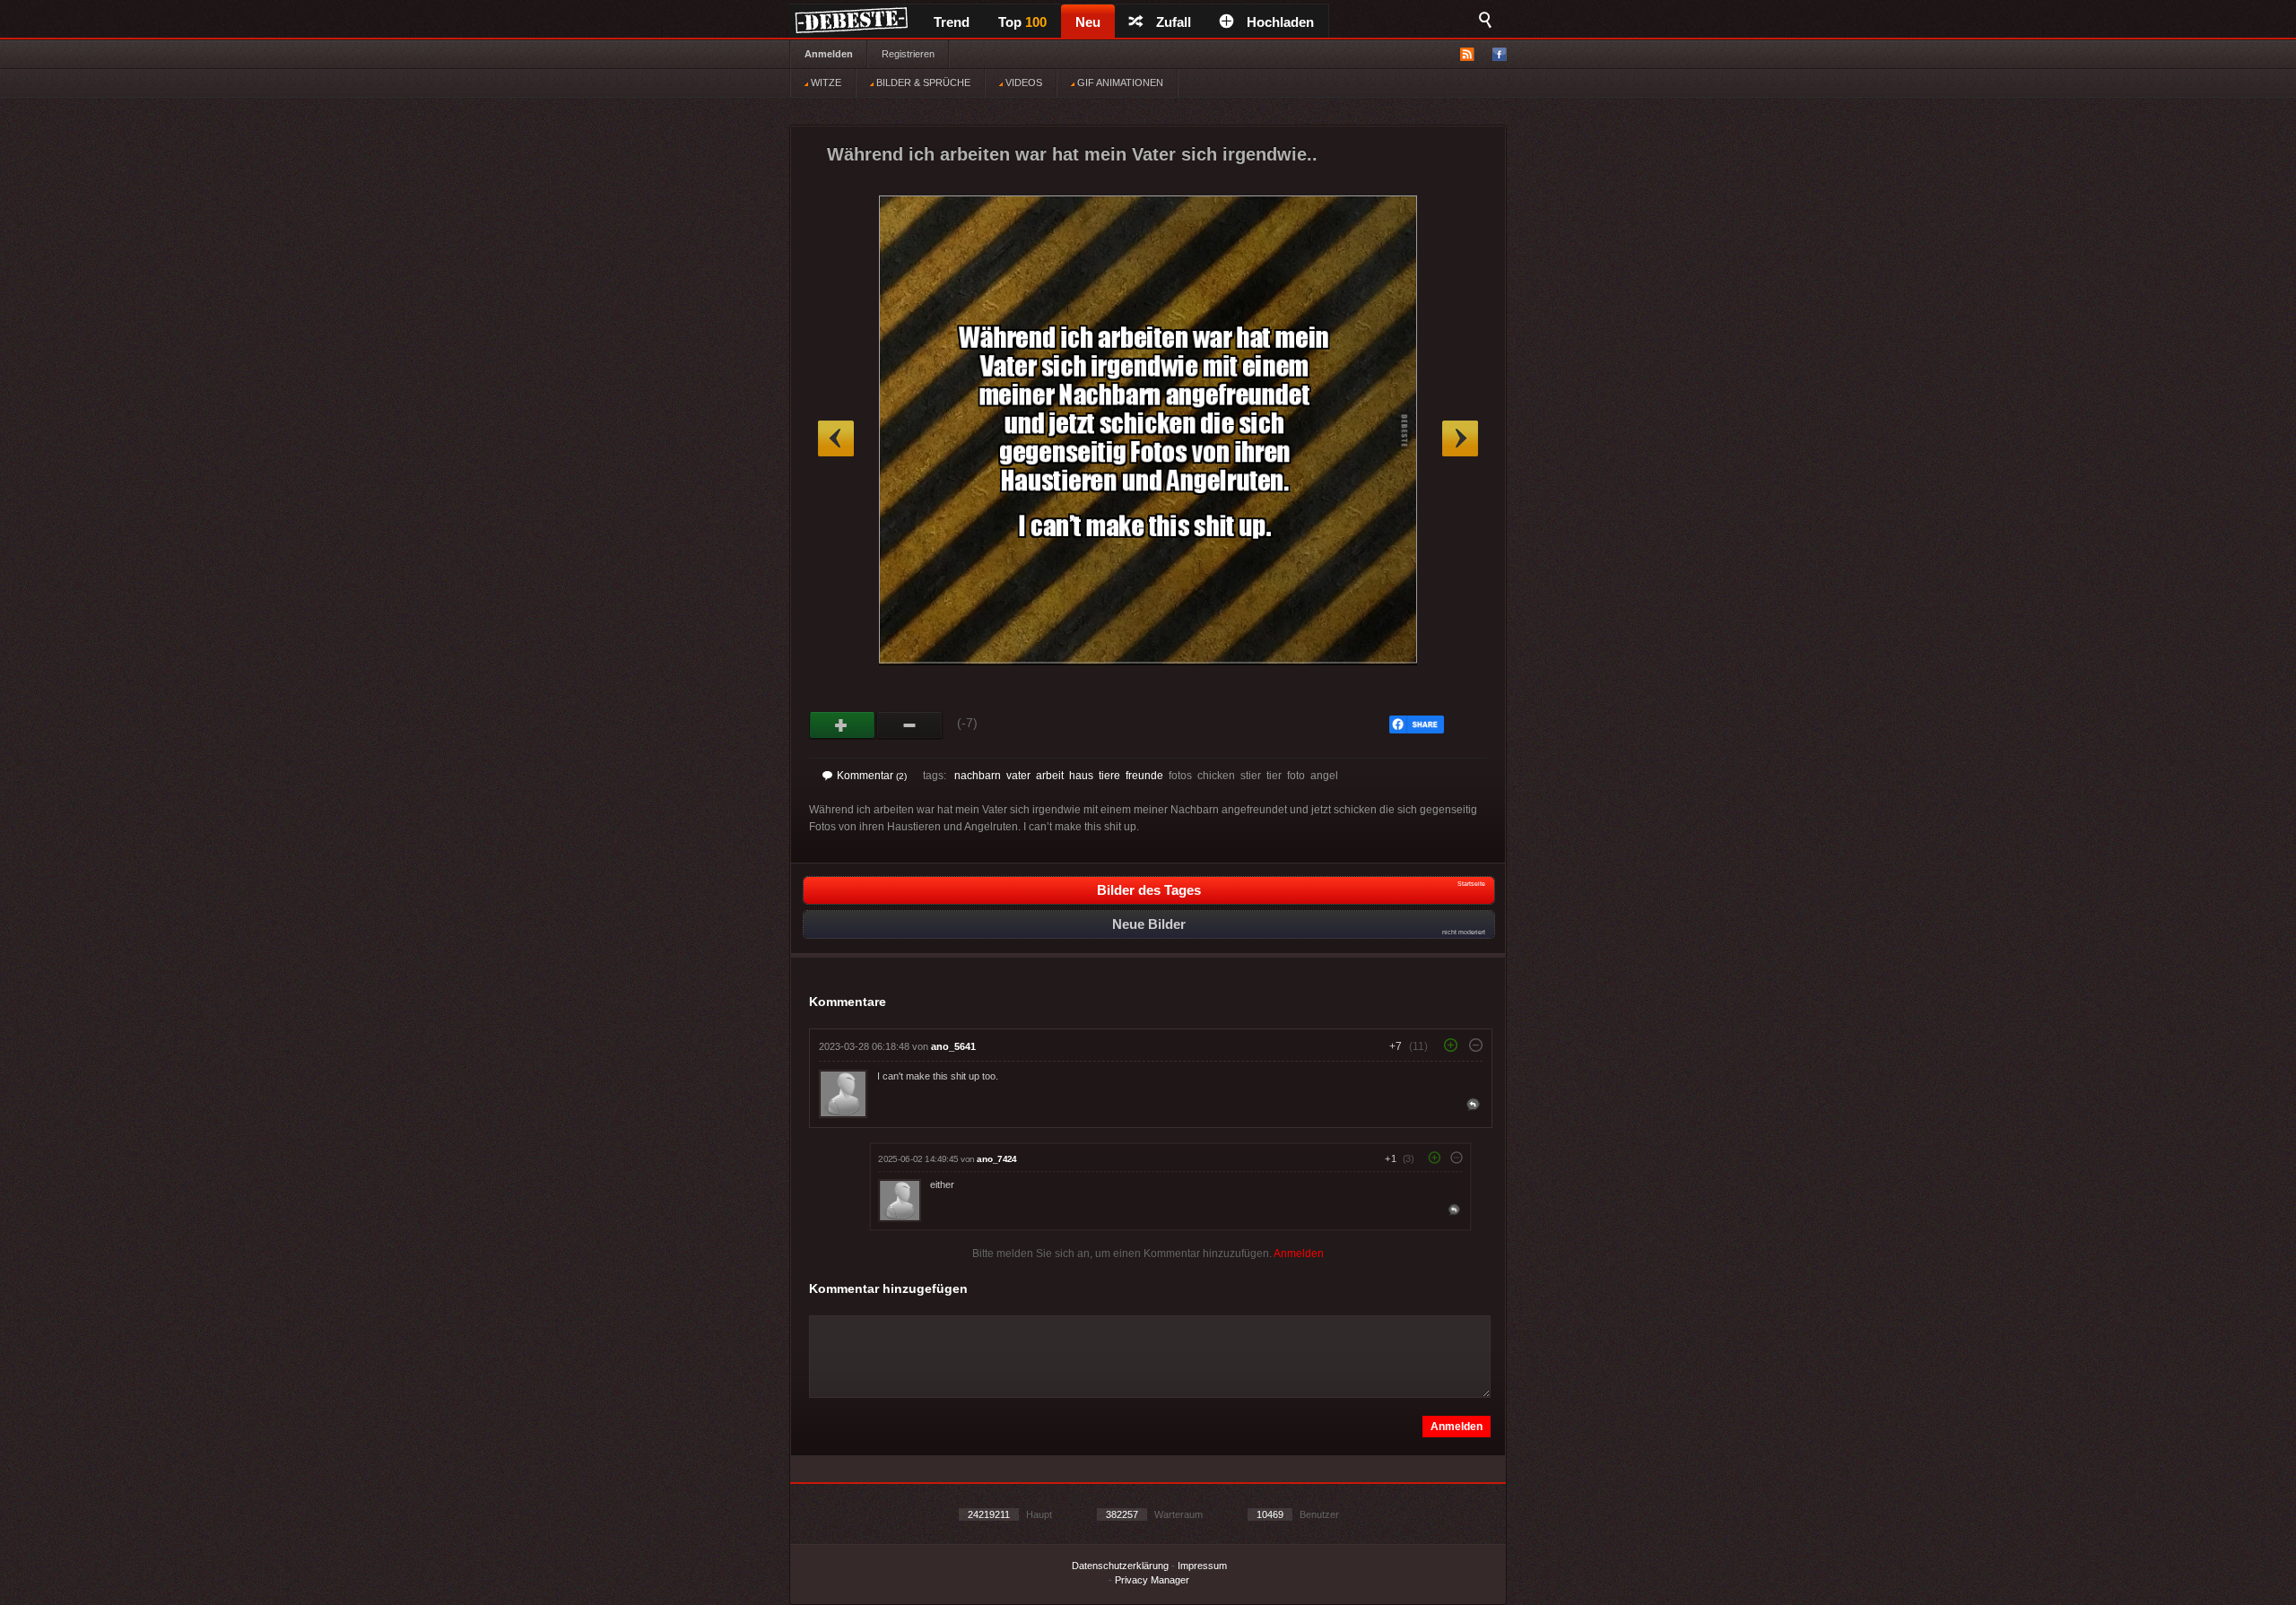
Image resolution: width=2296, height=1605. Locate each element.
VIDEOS (1022, 82)
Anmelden (829, 54)
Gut (843, 725)
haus (1081, 776)
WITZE (825, 82)
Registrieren (908, 54)
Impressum (1202, 1566)
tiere (1109, 776)
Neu (1088, 22)
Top (1022, 22)
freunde (1144, 776)
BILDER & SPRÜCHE (922, 82)
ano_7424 (996, 1159)
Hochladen (1280, 22)
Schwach (910, 725)
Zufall (1174, 22)
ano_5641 (953, 1046)
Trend (952, 22)
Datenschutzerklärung (1120, 1566)
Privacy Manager (1152, 1580)
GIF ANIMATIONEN (1119, 82)
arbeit (1050, 776)
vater (1018, 776)
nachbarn (978, 776)
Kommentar (872, 776)
